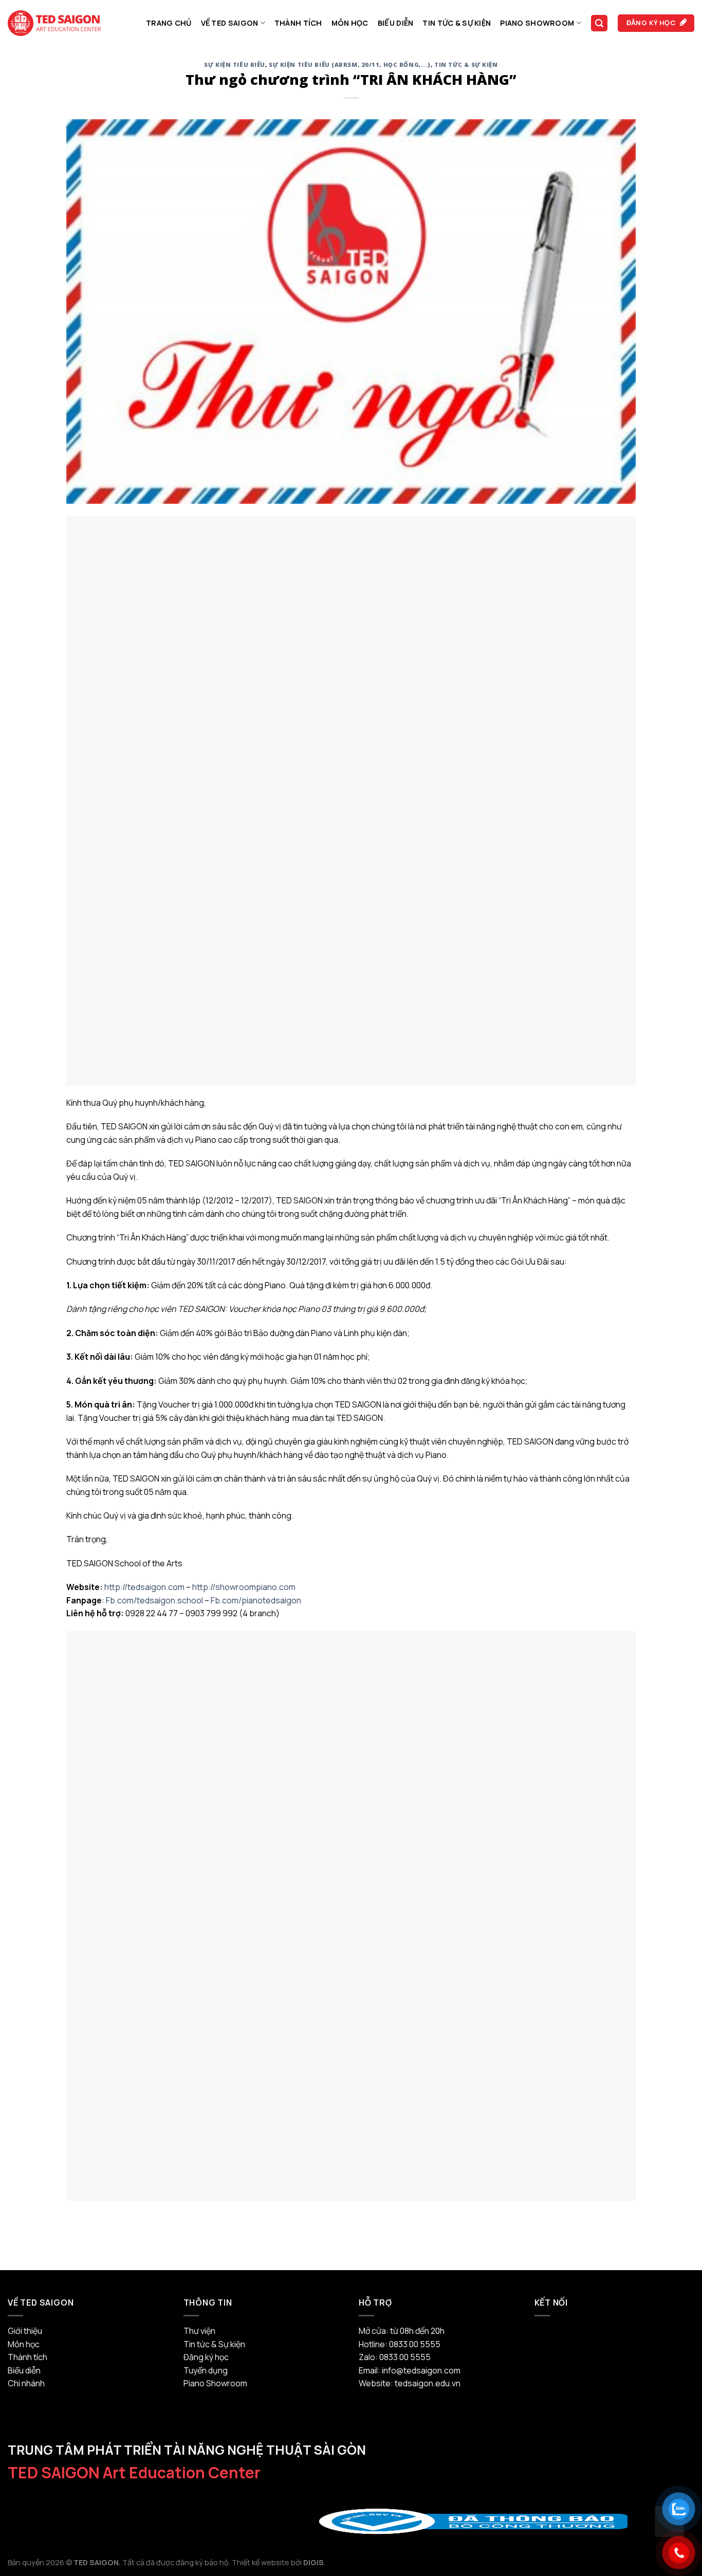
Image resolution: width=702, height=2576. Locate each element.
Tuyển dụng (206, 2370)
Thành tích (298, 23)
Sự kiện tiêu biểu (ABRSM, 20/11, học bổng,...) (350, 65)
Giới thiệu (25, 2331)
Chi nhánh (26, 2383)
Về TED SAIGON (230, 23)
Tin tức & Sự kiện (457, 23)
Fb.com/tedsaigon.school (154, 1600)
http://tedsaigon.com (144, 1587)
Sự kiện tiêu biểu (235, 65)
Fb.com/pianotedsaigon (256, 1600)
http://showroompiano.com (244, 1587)
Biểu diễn (396, 23)
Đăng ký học (206, 2357)
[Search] (599, 23)
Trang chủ (169, 23)
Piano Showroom (537, 23)
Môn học (350, 23)
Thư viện (199, 2331)
